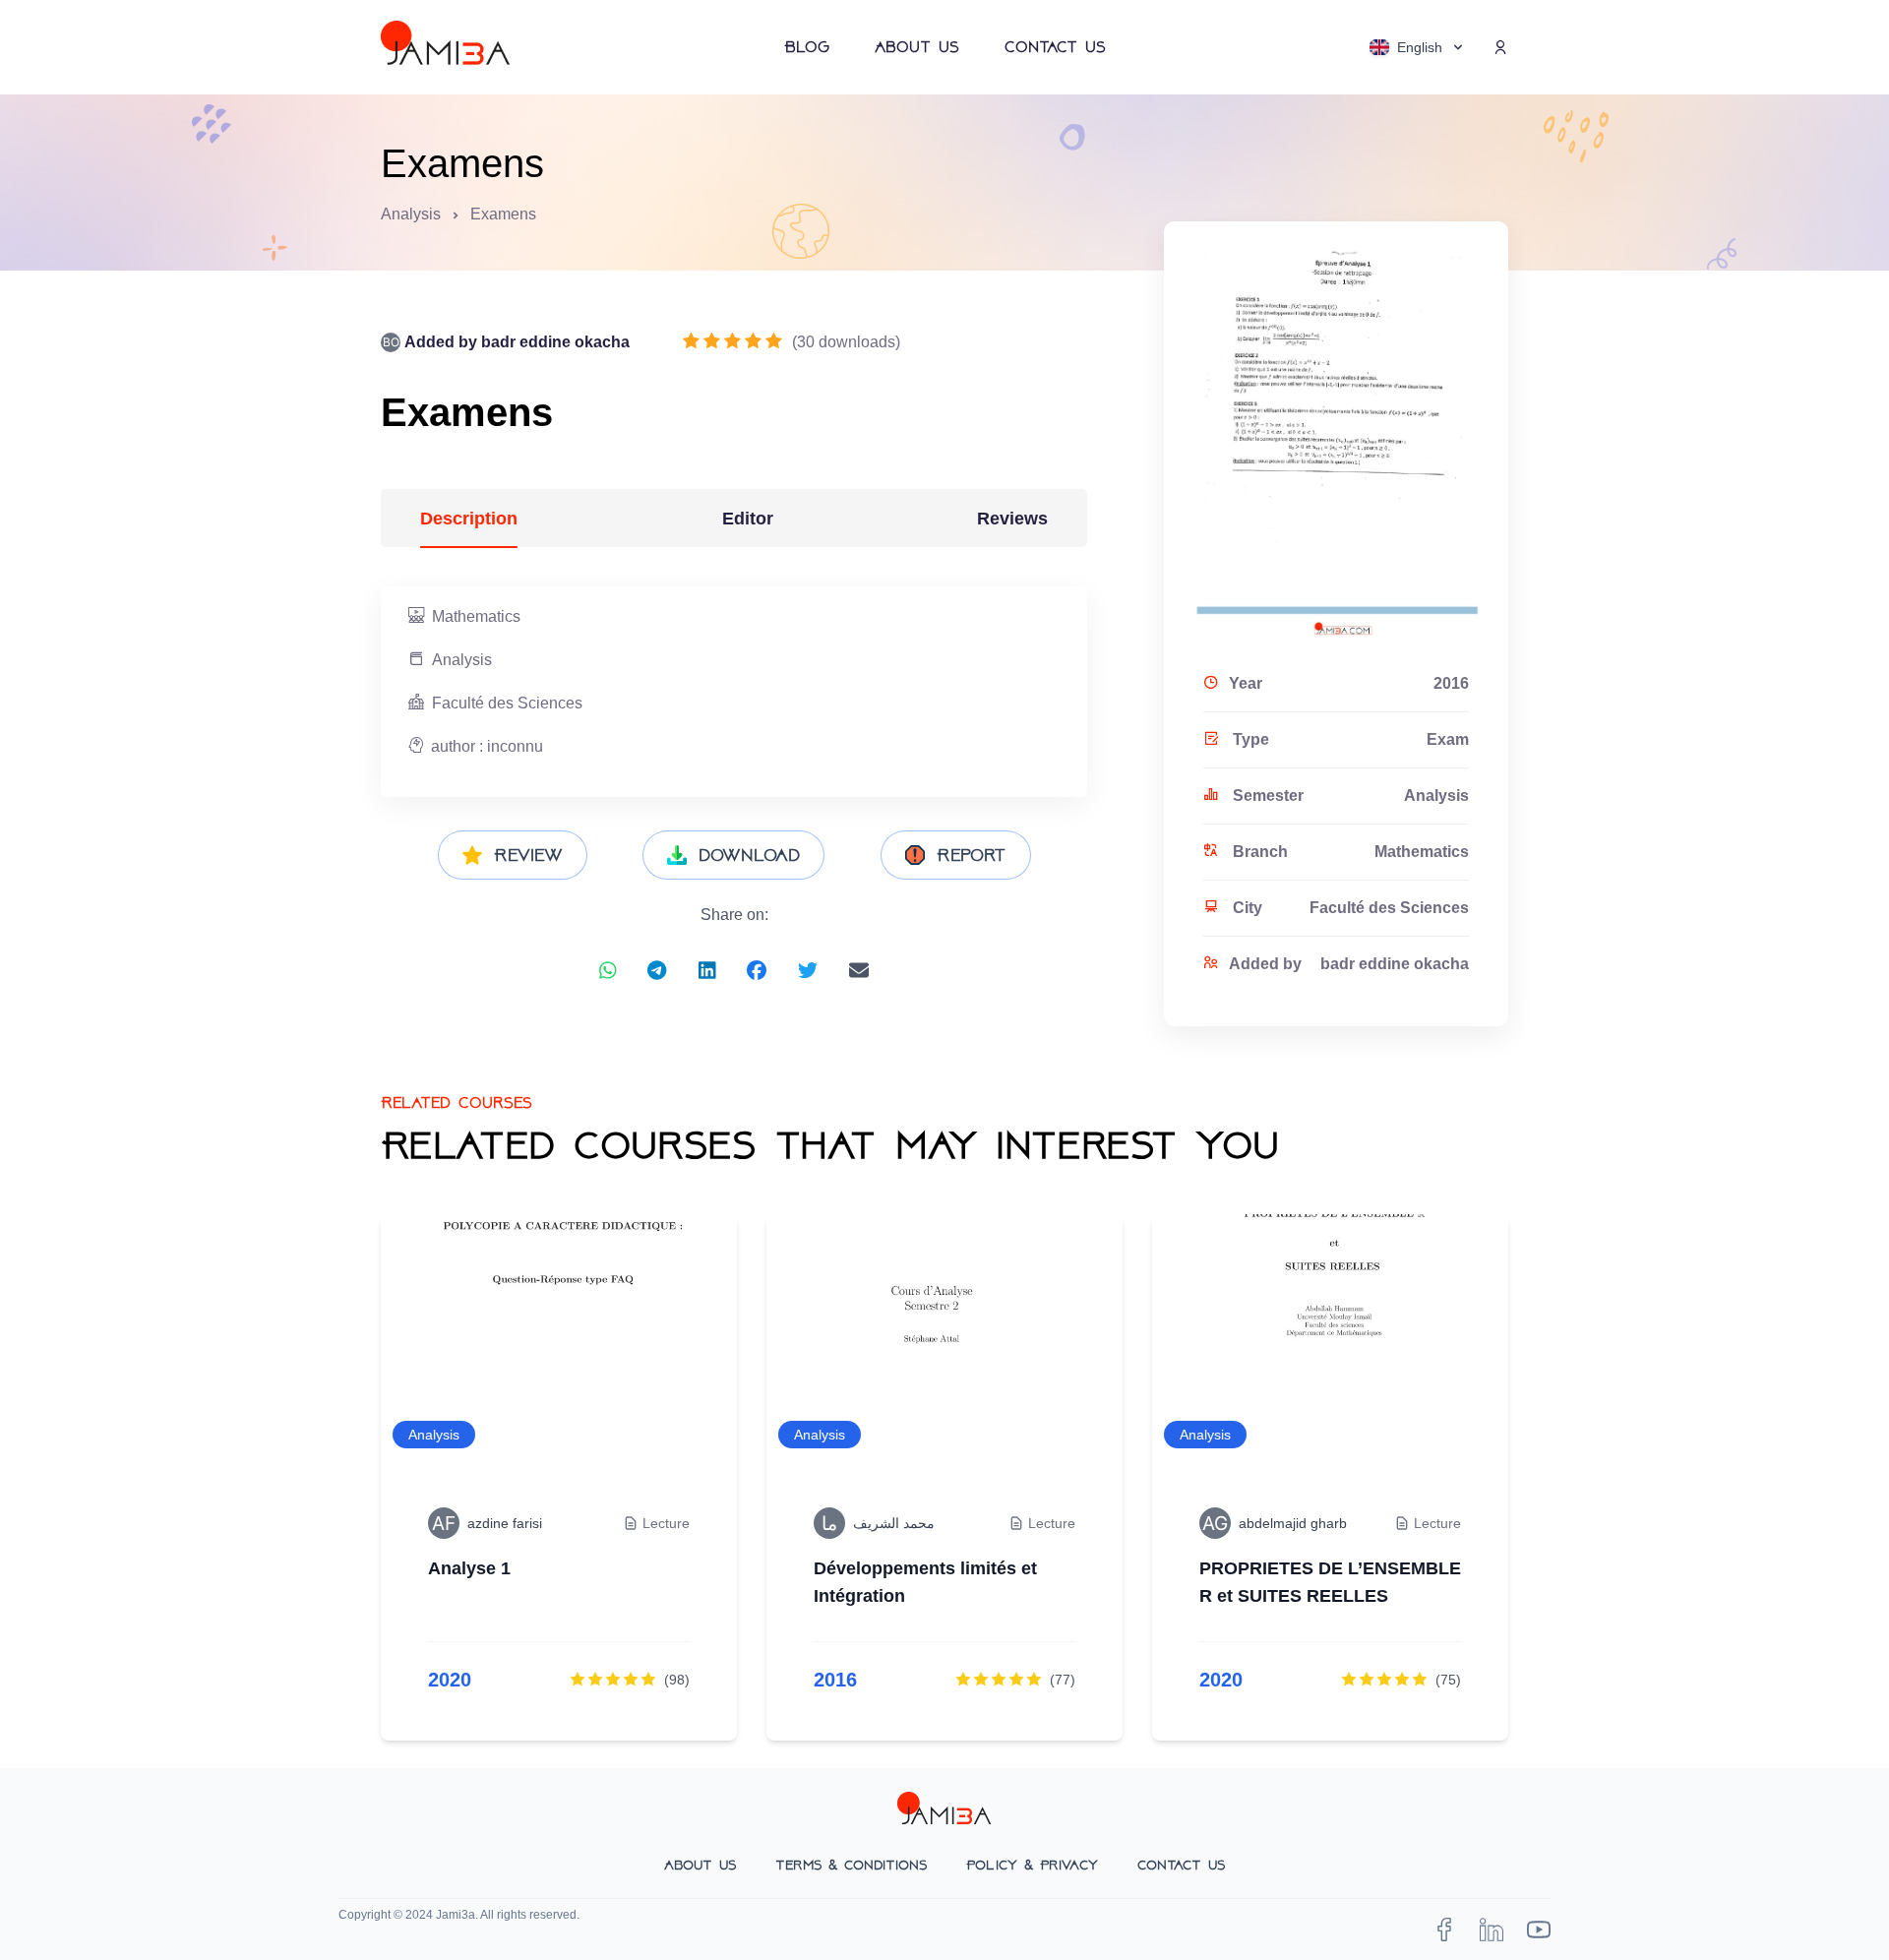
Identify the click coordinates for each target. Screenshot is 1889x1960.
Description (469, 519)
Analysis (411, 214)
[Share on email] (859, 971)
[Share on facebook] (757, 971)
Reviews (1012, 519)
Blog (807, 47)
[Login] (1500, 47)
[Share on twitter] (808, 971)
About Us (917, 47)
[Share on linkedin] (707, 971)
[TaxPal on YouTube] (1539, 1929)
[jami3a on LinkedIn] (1492, 1929)
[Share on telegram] (657, 971)
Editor (748, 519)
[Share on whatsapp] (608, 971)
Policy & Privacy (1032, 1865)
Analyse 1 (469, 1568)
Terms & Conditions (851, 1865)
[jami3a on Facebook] (1444, 1929)
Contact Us (1055, 47)
